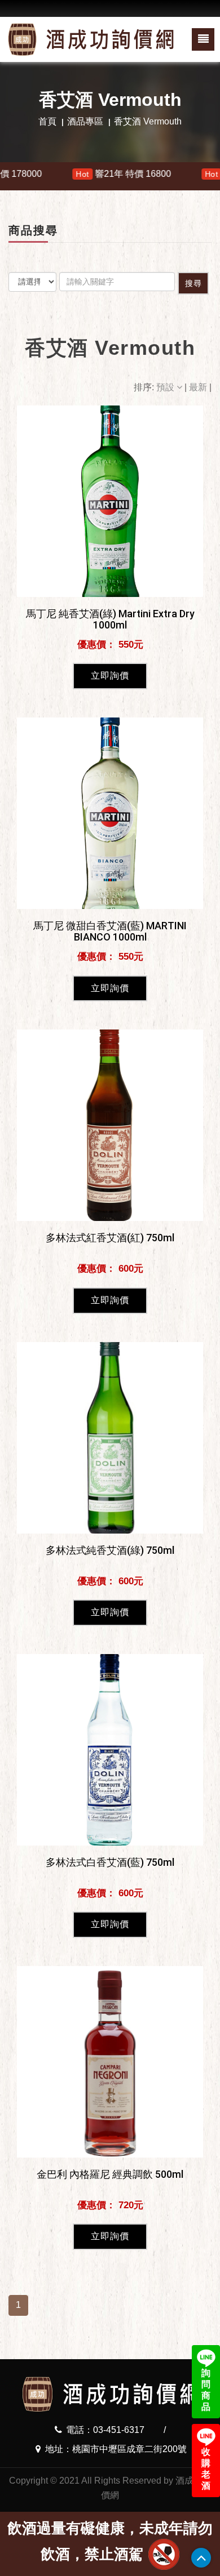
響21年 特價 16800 (82, 174)
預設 (166, 387)
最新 (199, 387)
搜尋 (193, 283)
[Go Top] (201, 2558)
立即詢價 (110, 676)
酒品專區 (85, 121)
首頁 (47, 121)
